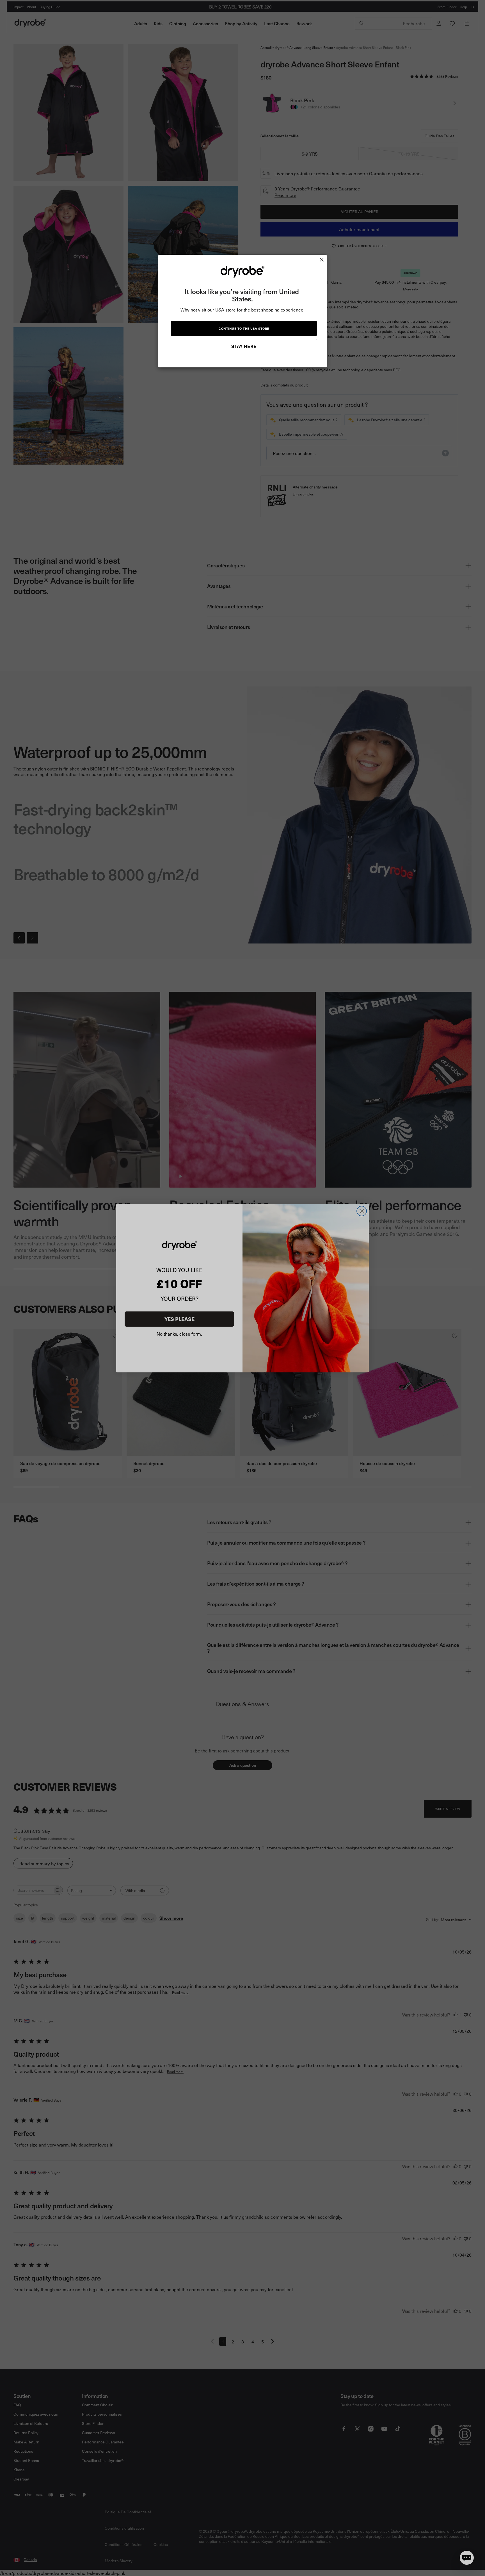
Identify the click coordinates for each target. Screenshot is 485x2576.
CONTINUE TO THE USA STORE (244, 328)
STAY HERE (244, 346)
